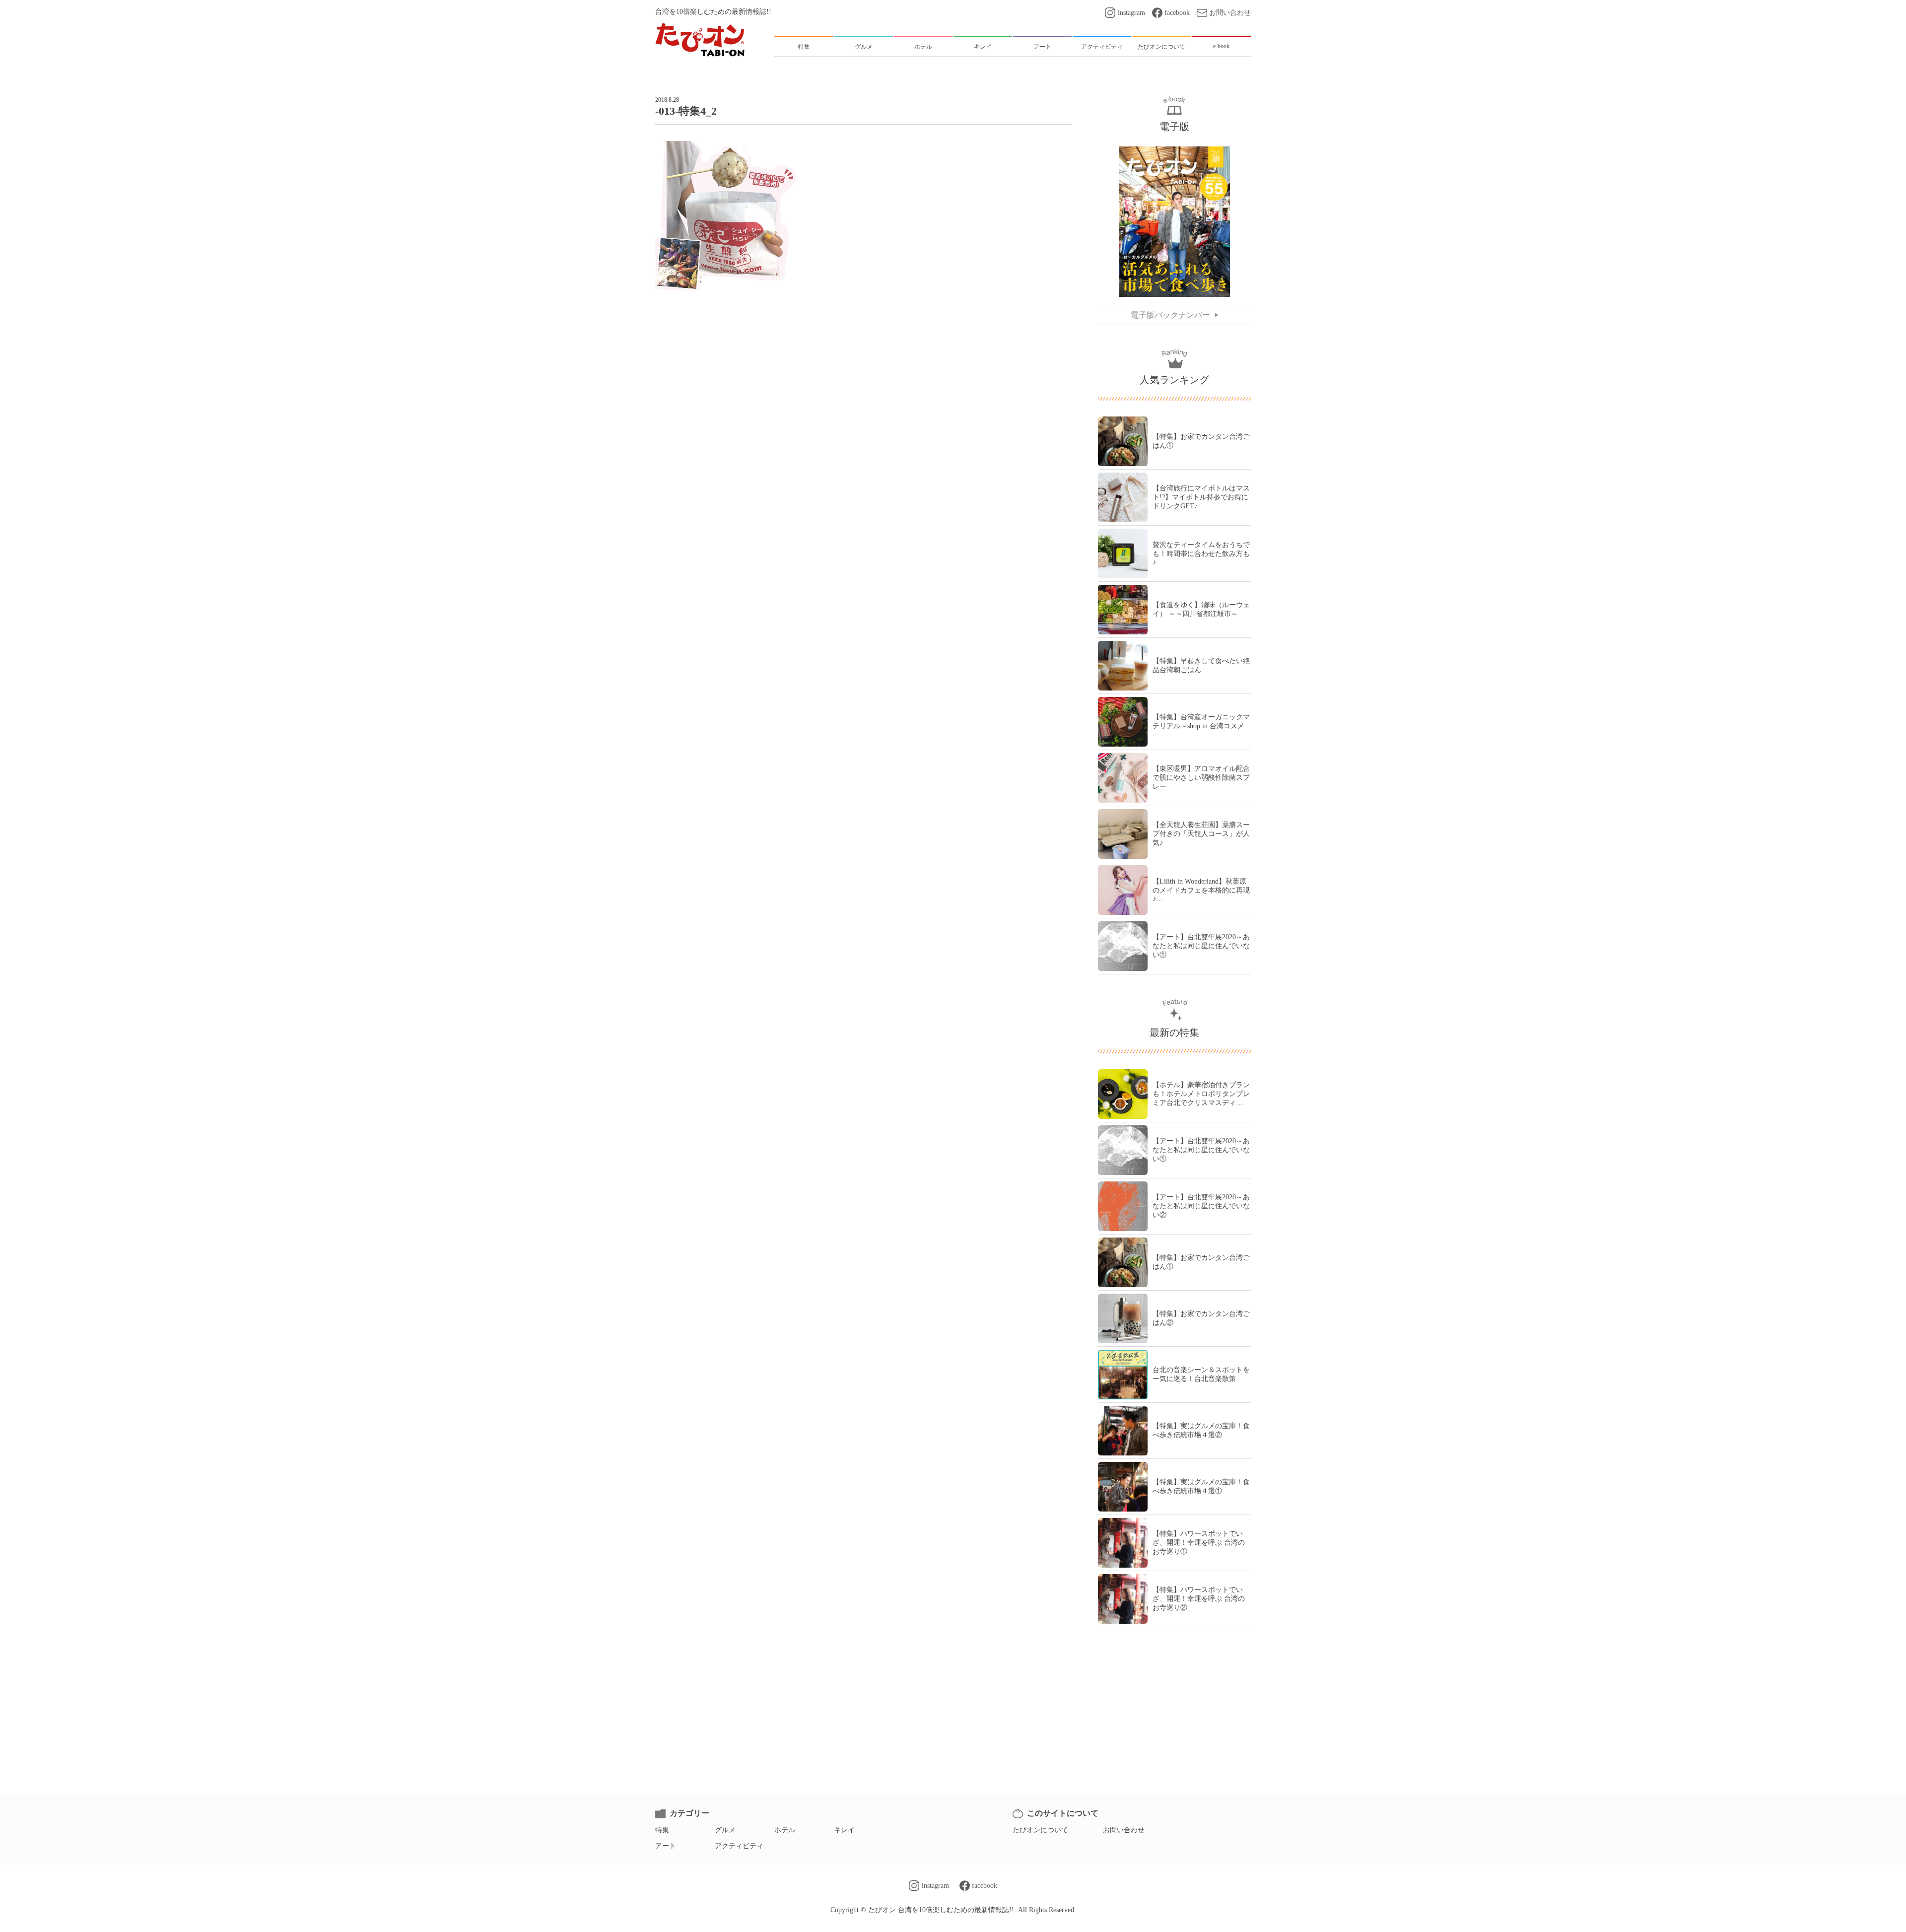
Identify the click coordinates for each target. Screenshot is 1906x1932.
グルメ (725, 1830)
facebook (1177, 13)
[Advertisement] (864, 332)
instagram (1131, 13)
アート (666, 1846)
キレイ (844, 1830)
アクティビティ (739, 1846)
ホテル (785, 1830)
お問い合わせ (1230, 13)
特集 (662, 1830)
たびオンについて (1040, 1830)
